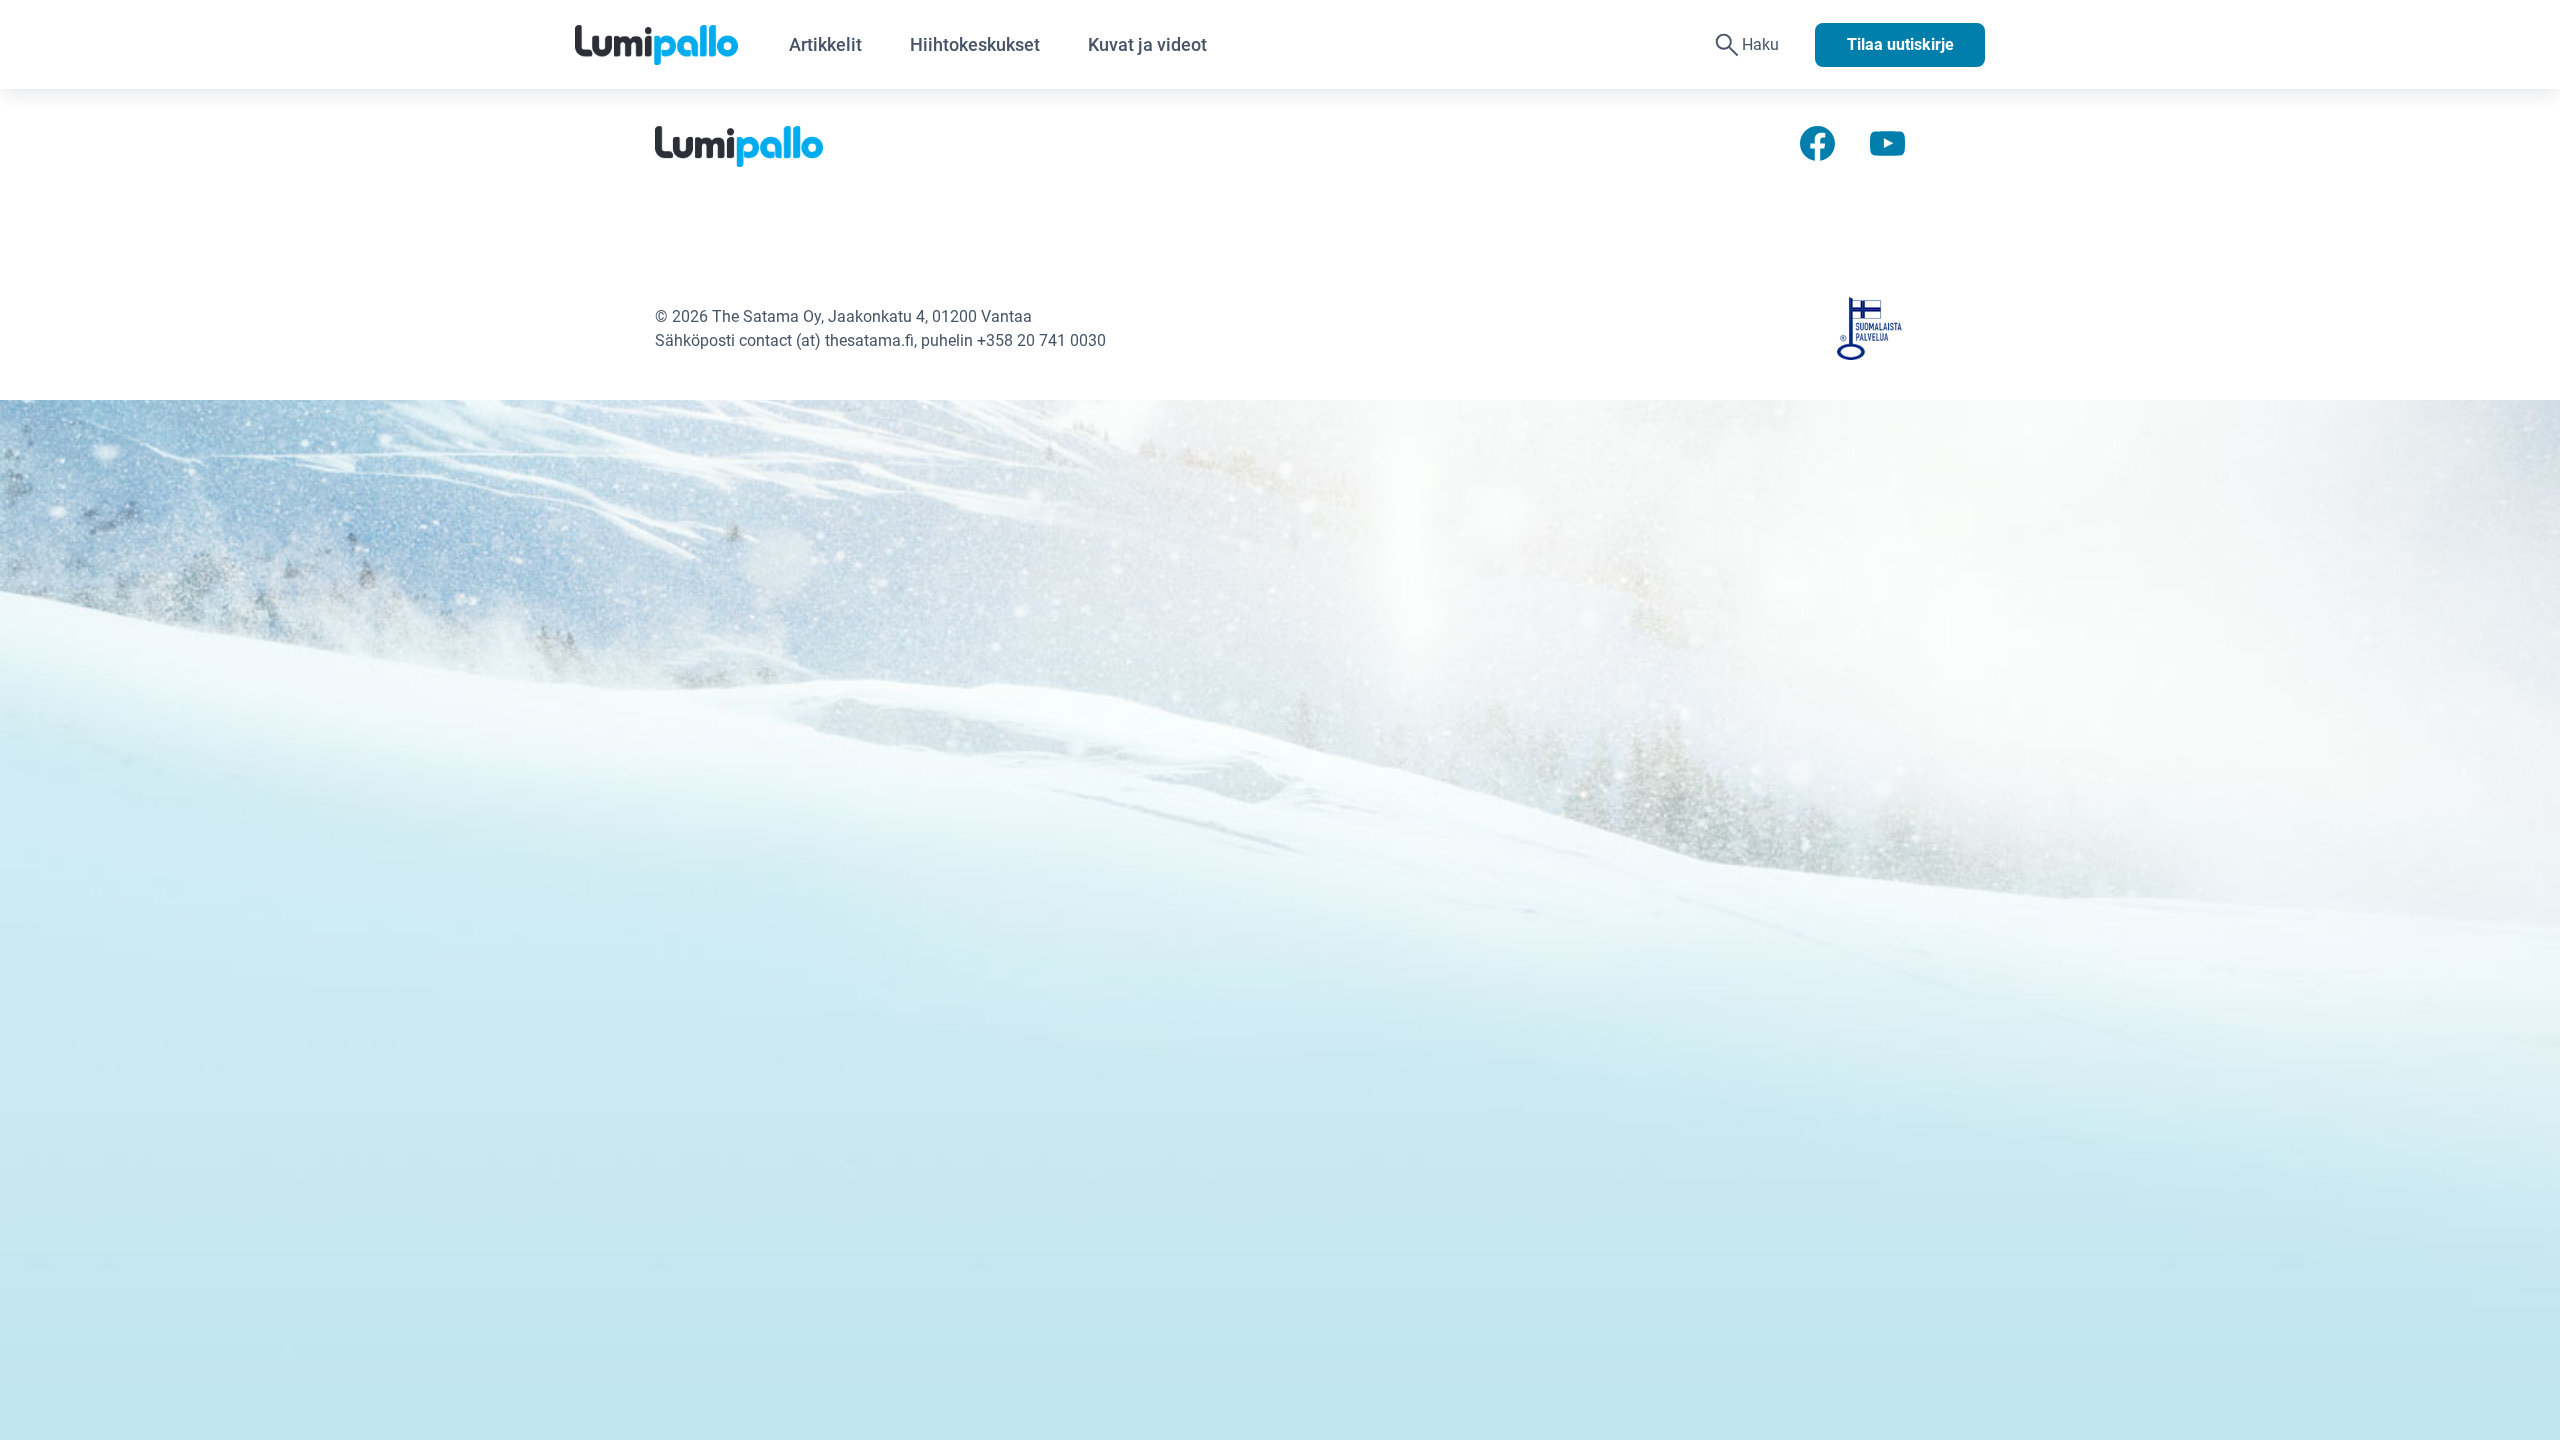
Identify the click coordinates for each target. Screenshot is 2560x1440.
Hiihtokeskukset (975, 44)
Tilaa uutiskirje (1900, 44)
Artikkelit (825, 44)
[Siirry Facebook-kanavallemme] (1817, 142)
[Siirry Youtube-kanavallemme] (1887, 142)
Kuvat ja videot (1147, 44)
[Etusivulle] (670, 45)
